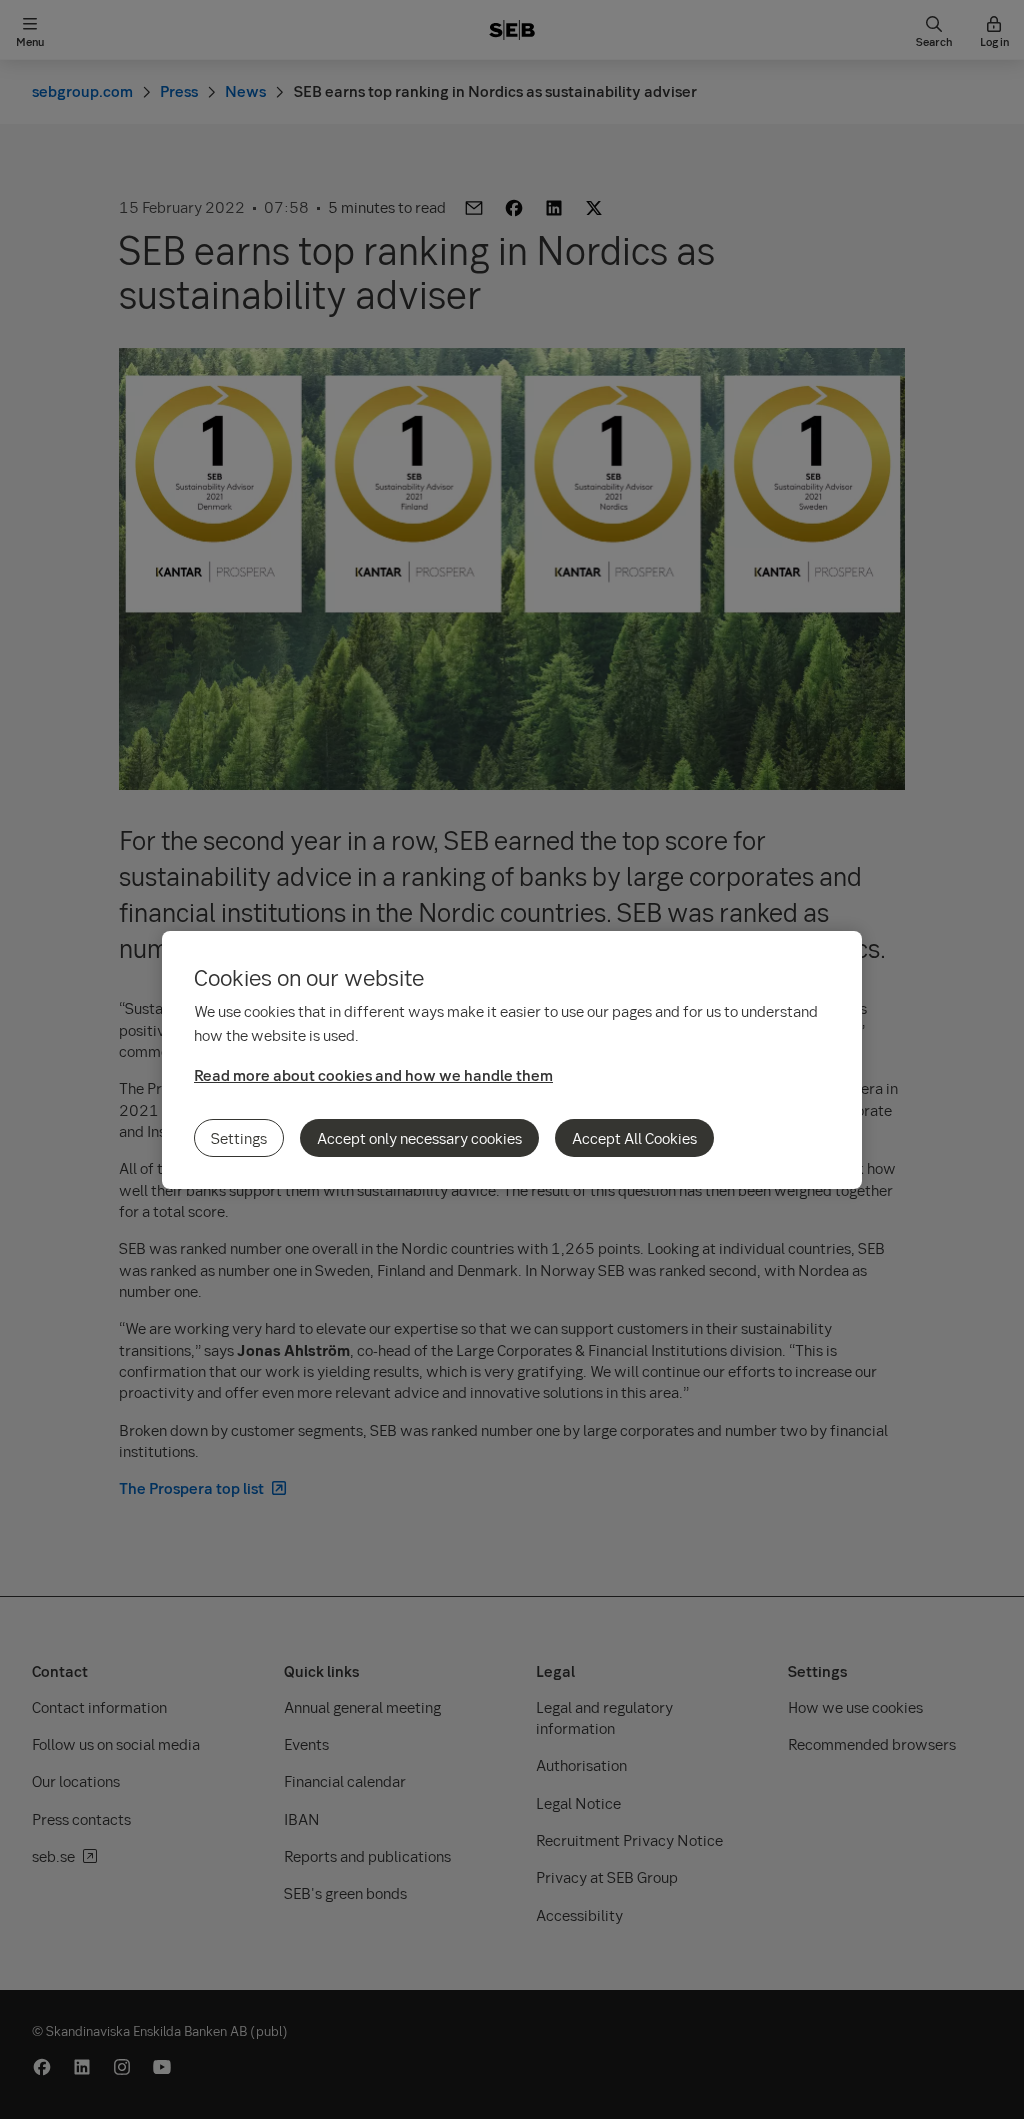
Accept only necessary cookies (419, 1138)
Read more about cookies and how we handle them (373, 1075)
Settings (239, 1138)
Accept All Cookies (634, 1138)
